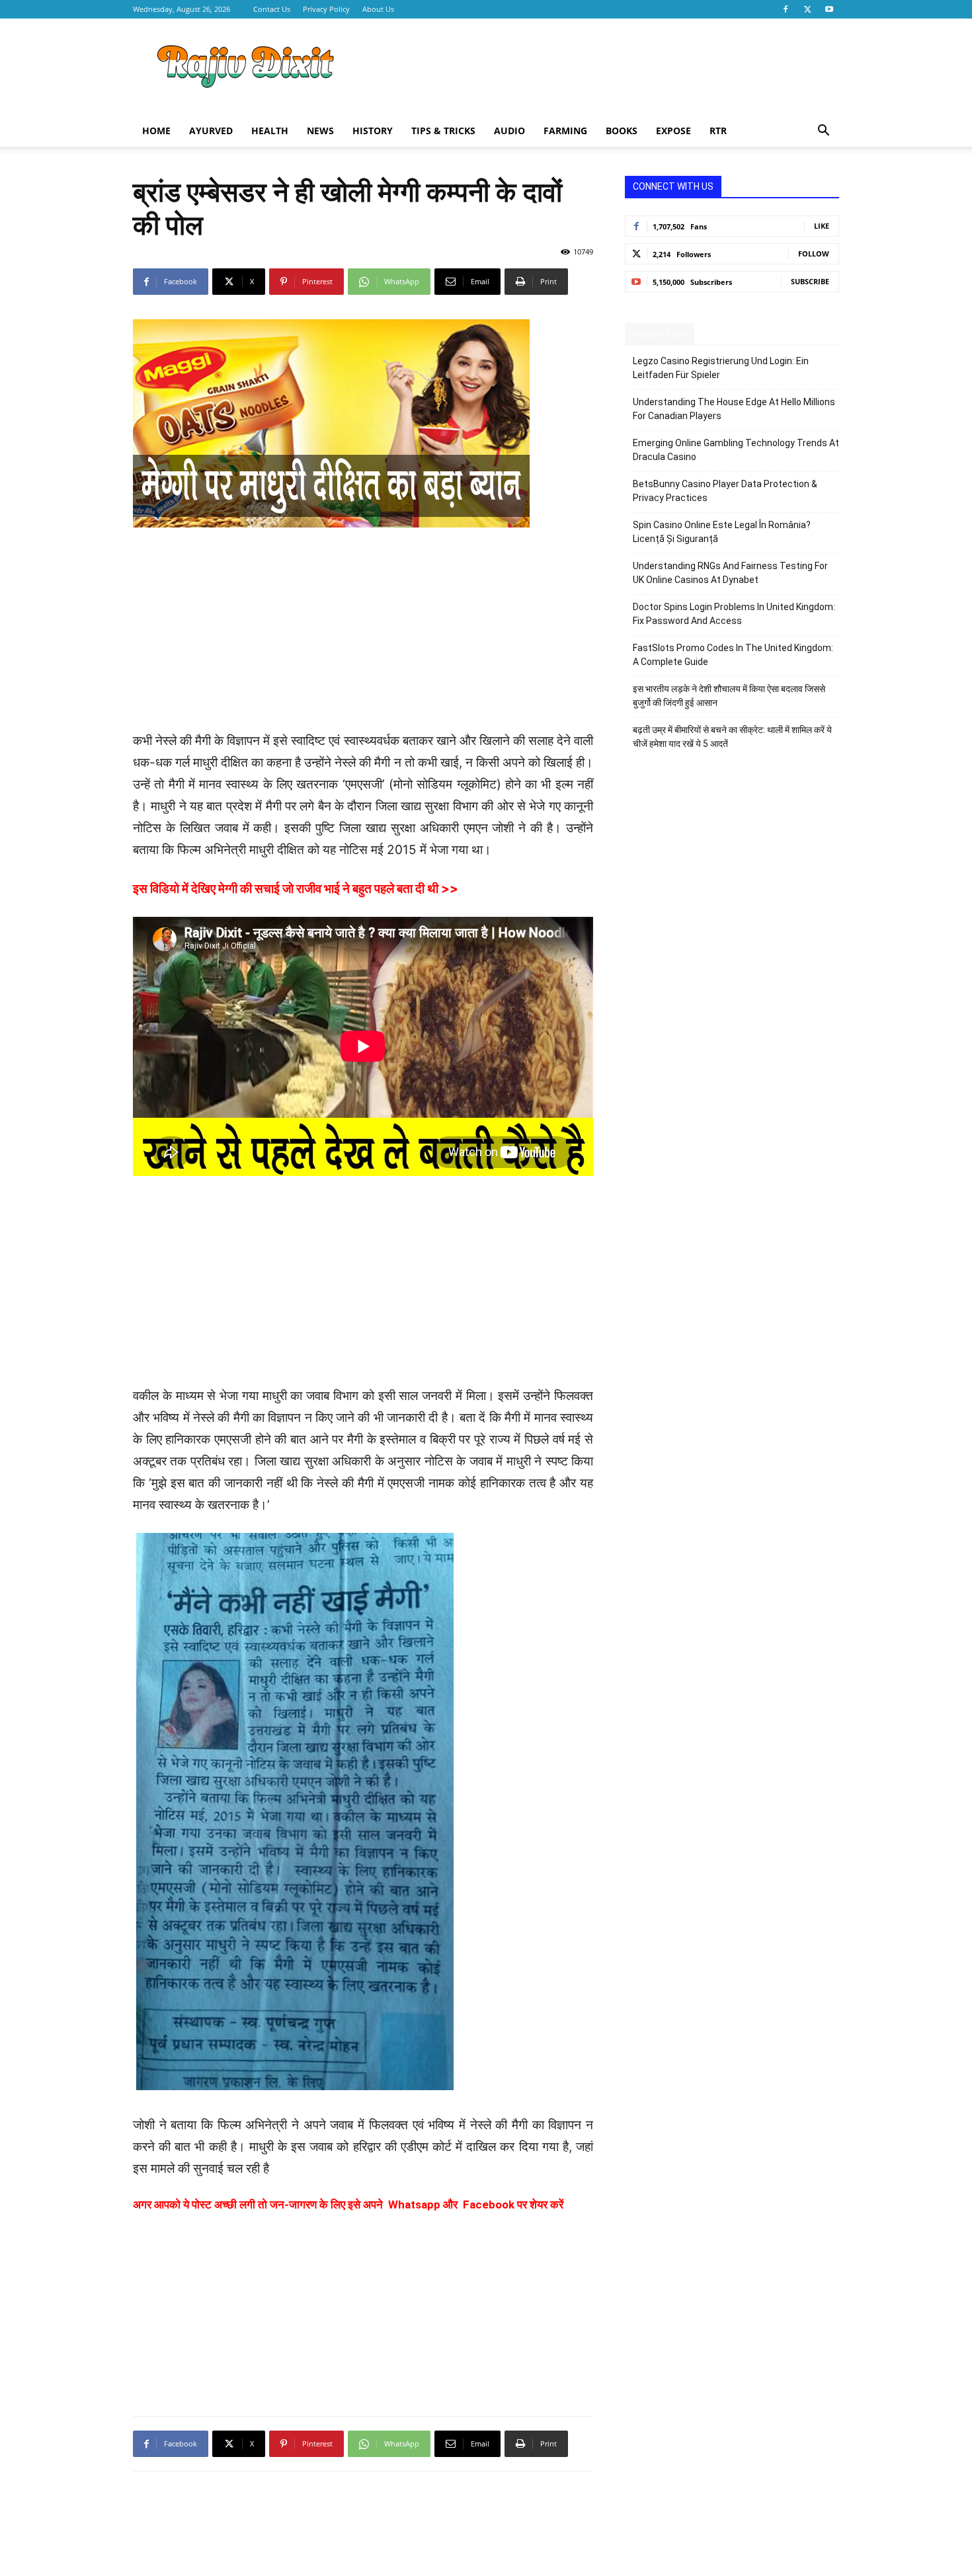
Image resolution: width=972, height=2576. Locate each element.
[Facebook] (786, 9)
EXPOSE (673, 131)
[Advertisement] (598, 67)
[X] (807, 9)
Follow (814, 254)
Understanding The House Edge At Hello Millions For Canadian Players (734, 409)
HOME (156, 131)
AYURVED (211, 131)
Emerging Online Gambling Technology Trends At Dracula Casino (736, 450)
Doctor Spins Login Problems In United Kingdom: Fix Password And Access (734, 614)
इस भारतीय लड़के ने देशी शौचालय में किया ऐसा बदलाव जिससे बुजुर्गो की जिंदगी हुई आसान (729, 696)
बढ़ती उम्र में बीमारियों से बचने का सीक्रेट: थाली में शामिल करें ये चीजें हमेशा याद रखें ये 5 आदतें (732, 737)
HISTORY (373, 131)
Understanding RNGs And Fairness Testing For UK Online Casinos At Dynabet (730, 573)
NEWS (320, 131)
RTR (718, 131)
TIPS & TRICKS (443, 131)
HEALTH (270, 131)
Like (822, 226)
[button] (823, 132)
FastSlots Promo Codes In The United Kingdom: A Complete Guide (733, 655)
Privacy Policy (326, 9)
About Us (378, 9)
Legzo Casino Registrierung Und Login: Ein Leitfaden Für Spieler (721, 368)
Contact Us (272, 9)
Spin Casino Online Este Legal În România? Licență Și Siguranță (722, 532)
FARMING (565, 131)
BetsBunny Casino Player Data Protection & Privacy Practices (725, 491)
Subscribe (810, 281)
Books (622, 131)
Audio (509, 131)
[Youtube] (829, 9)
